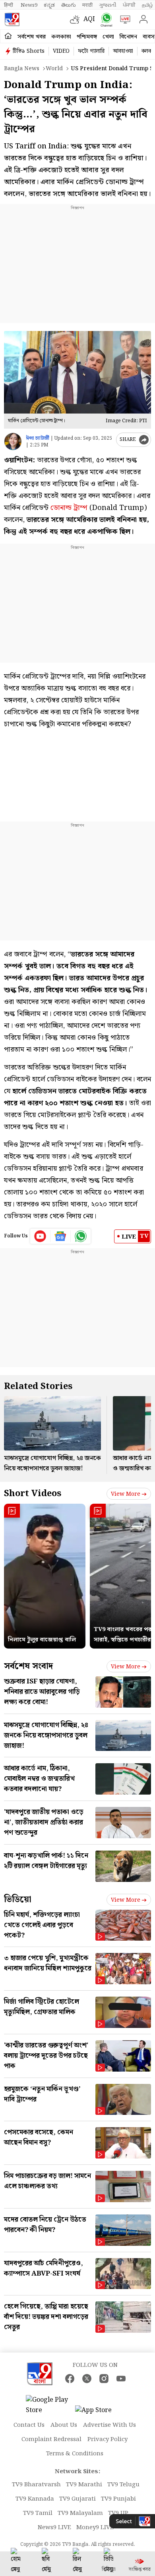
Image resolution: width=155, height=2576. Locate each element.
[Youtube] (40, 1236)
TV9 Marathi (84, 2485)
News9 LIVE (54, 2528)
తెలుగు (69, 5)
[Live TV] (123, 19)
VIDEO (61, 51)
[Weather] (77, 19)
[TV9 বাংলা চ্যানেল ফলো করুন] (105, 20)
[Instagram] (104, 2379)
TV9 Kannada (35, 2499)
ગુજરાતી (108, 5)
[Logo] (12, 19)
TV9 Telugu (123, 2485)
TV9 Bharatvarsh (36, 2485)
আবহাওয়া (123, 51)
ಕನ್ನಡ (49, 5)
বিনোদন (128, 37)
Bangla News (22, 69)
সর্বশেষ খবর (32, 37)
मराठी (87, 5)
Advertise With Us (109, 2425)
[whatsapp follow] (81, 1236)
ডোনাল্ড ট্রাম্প (69, 508)
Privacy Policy (108, 2439)
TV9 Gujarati (77, 2499)
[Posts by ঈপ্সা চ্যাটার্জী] (13, 442)
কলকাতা (61, 37)
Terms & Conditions (75, 2454)
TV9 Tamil (38, 2513)
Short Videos (33, 1494)
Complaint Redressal (51, 2439)
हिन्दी (9, 5)
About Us (64, 2425)
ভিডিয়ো (18, 1900)
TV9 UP (118, 2513)
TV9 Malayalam (80, 2513)
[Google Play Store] (50, 2405)
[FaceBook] (70, 2379)
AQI (89, 19)
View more (126, 1494)
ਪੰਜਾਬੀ (129, 5)
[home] (8, 36)
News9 (29, 5)
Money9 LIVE (95, 2528)
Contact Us (29, 2425)
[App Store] (99, 2413)
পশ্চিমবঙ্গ (87, 37)
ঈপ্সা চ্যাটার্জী (38, 438)
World (54, 69)
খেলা (108, 37)
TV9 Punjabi (118, 2499)
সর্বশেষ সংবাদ (28, 1666)
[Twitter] (87, 2379)
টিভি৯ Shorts (29, 51)
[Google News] (61, 1236)
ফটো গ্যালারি (91, 51)
